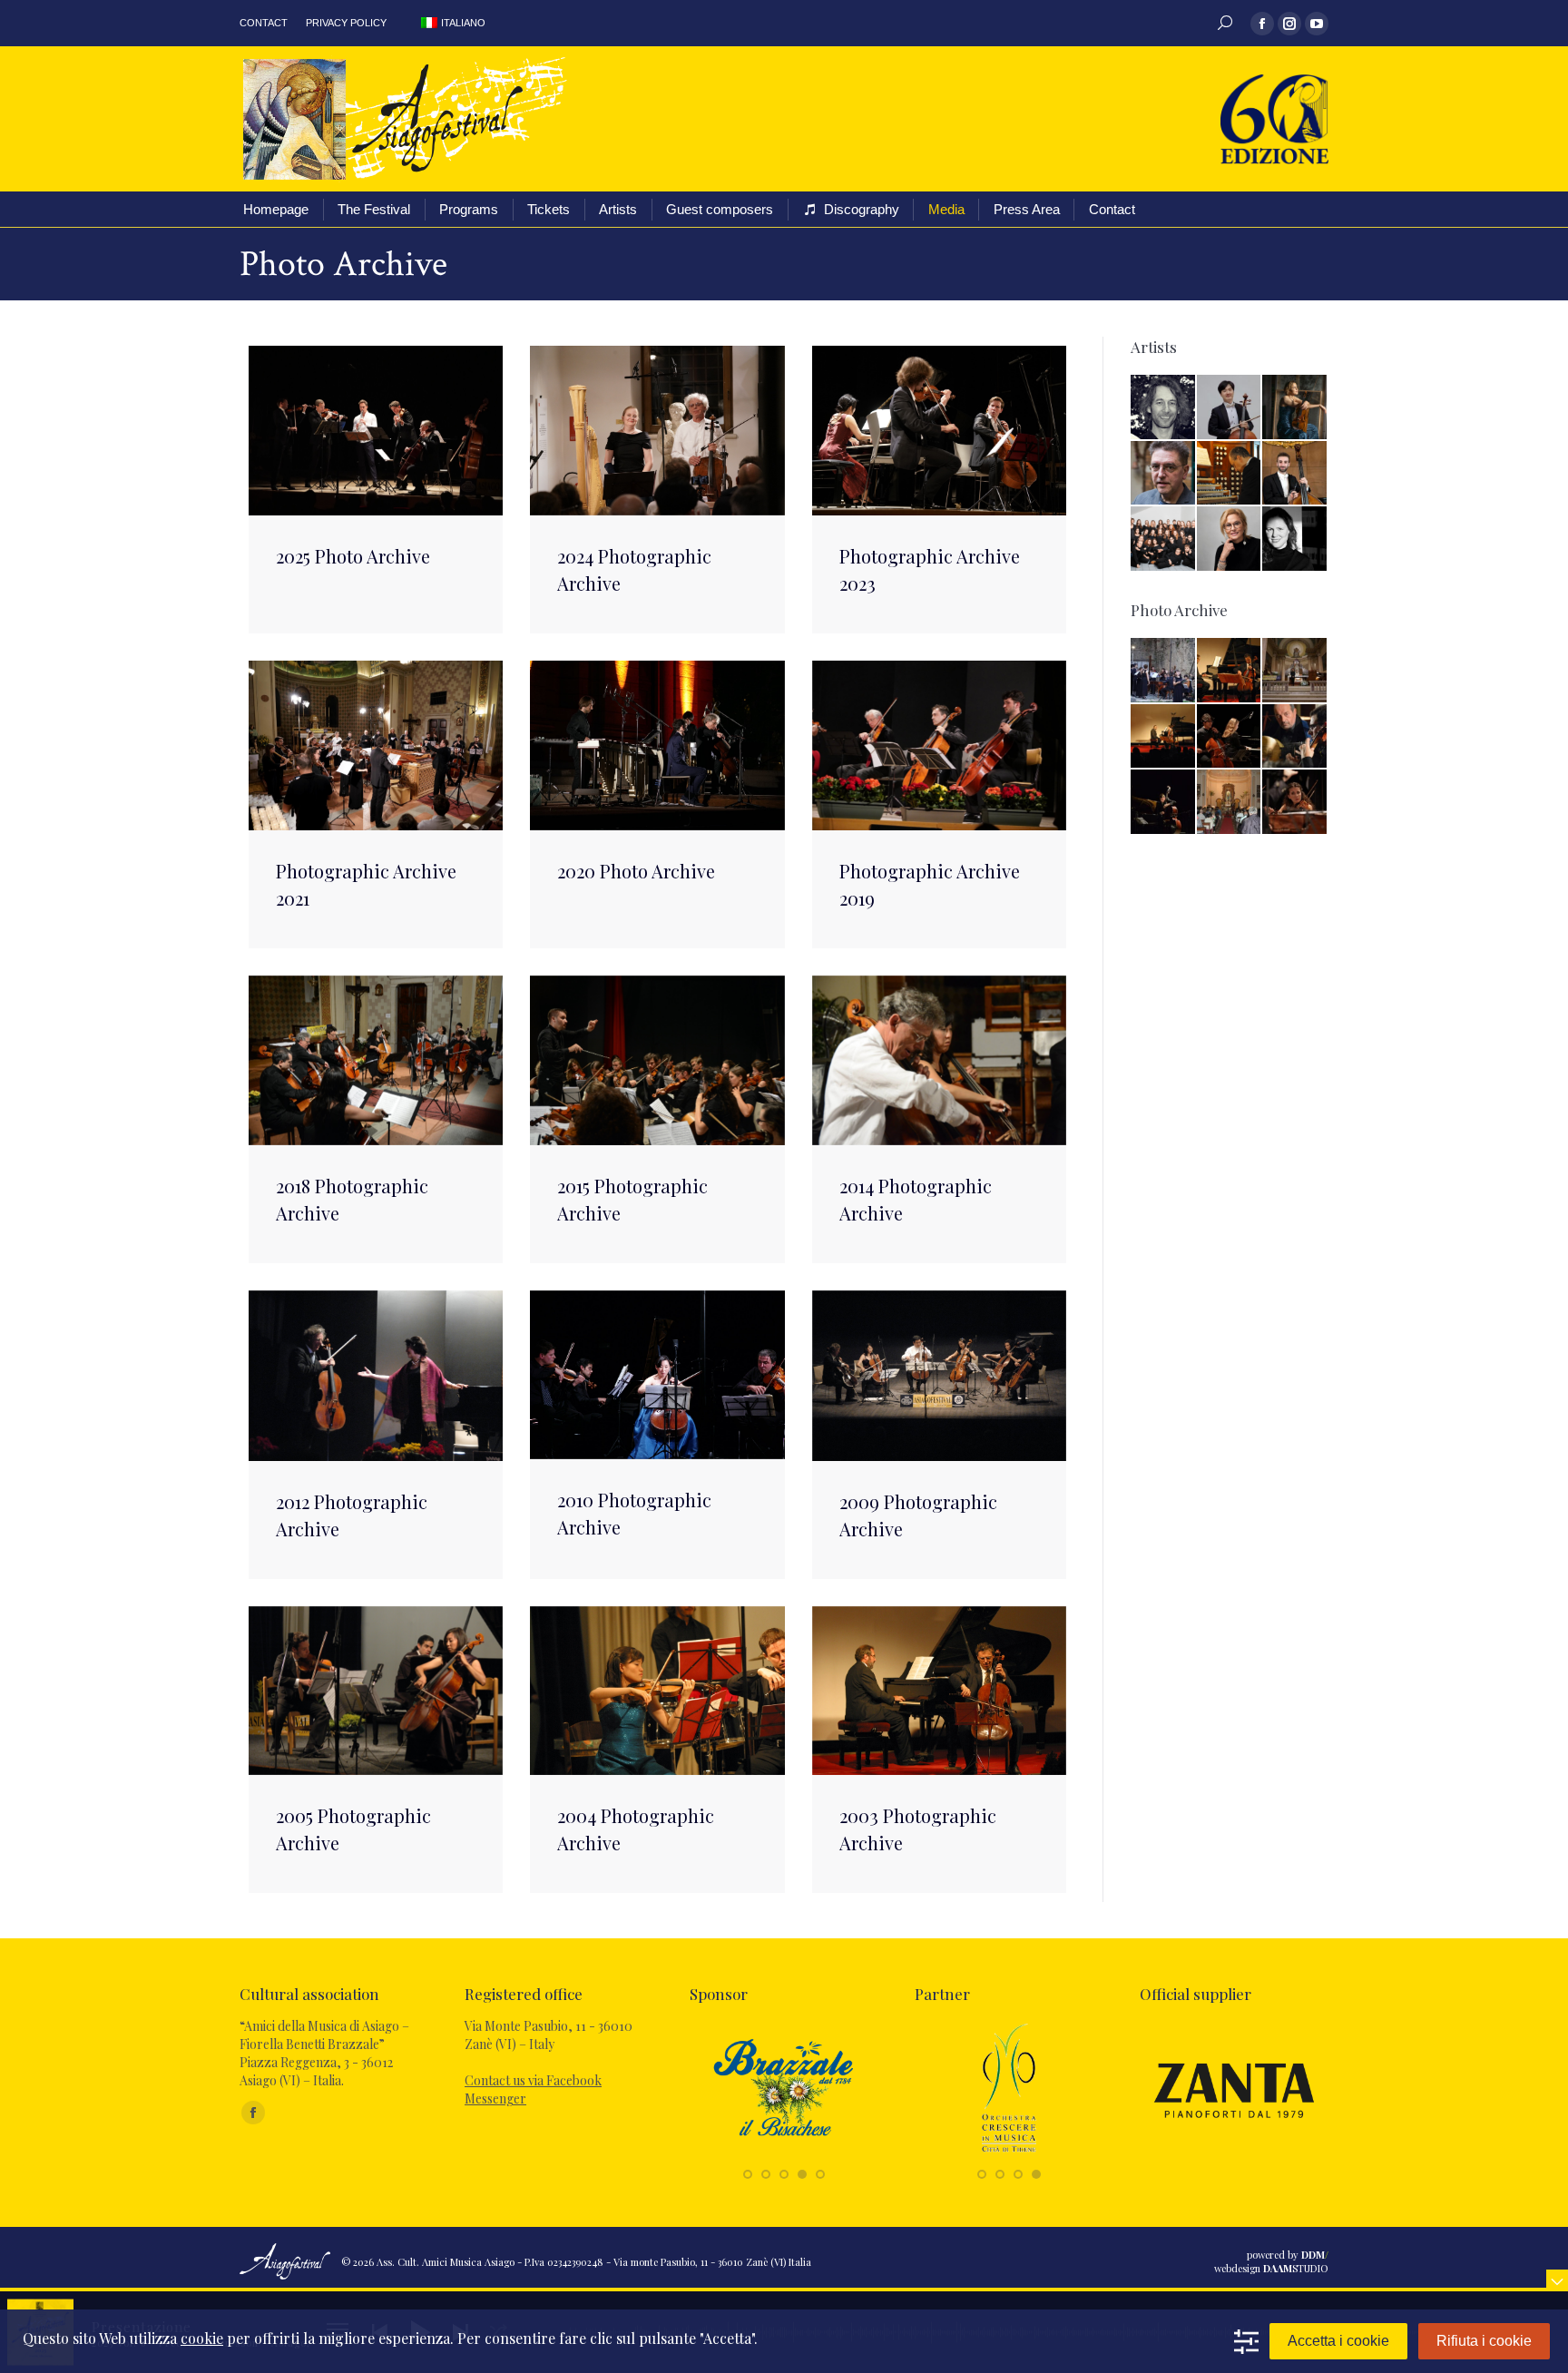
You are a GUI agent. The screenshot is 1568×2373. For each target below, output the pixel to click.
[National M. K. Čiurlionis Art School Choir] (1164, 539)
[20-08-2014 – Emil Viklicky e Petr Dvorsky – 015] (1164, 803)
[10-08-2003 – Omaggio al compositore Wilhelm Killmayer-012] (1164, 737)
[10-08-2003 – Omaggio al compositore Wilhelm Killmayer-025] (1230, 671)
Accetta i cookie (1338, 2341)
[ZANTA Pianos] (1234, 2154)
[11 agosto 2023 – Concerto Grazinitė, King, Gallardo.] (1230, 737)
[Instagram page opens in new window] (1289, 24)
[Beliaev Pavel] (1164, 408)
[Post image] (376, 431)
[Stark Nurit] (1295, 539)
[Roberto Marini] (1230, 474)
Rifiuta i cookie (1484, 2341)
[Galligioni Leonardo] (1295, 474)
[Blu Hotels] (1009, 2154)
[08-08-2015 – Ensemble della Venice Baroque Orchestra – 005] (1295, 737)
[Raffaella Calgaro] (1230, 539)
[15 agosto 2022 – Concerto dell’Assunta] (1295, 671)
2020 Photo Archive (636, 871)
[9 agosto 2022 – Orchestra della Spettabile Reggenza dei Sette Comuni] (1295, 803)
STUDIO (1296, 2268)
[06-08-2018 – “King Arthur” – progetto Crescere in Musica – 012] (1164, 671)
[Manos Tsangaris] (1164, 474)
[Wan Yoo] (1230, 408)
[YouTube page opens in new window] (1317, 24)
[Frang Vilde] (1295, 408)
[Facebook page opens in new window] (1262, 24)
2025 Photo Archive (353, 556)
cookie (202, 2338)
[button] (748, 2174)
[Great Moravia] (784, 2154)
